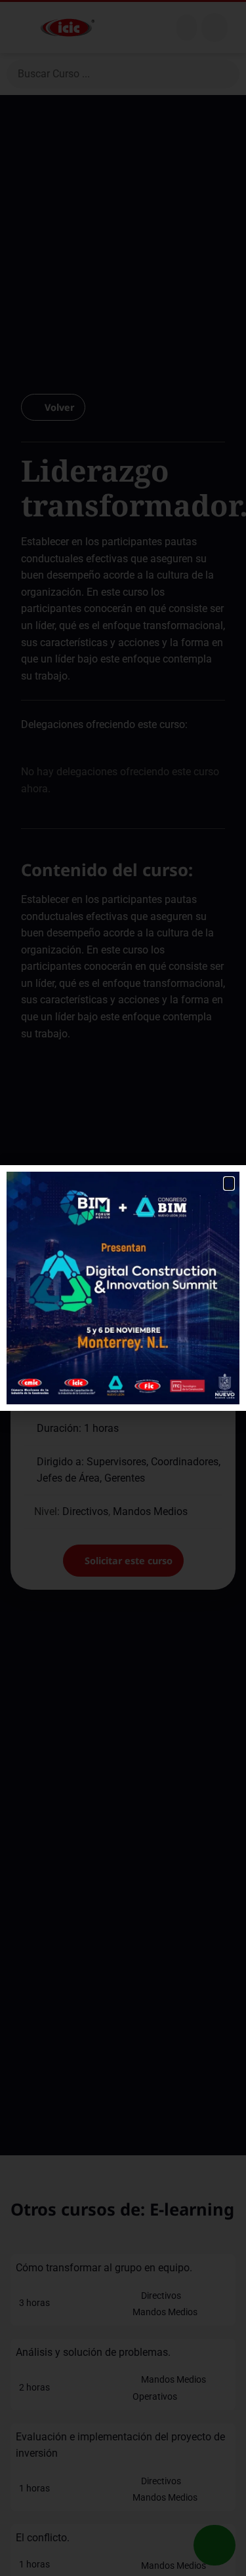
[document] (123, 1288)
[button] (229, 1183)
